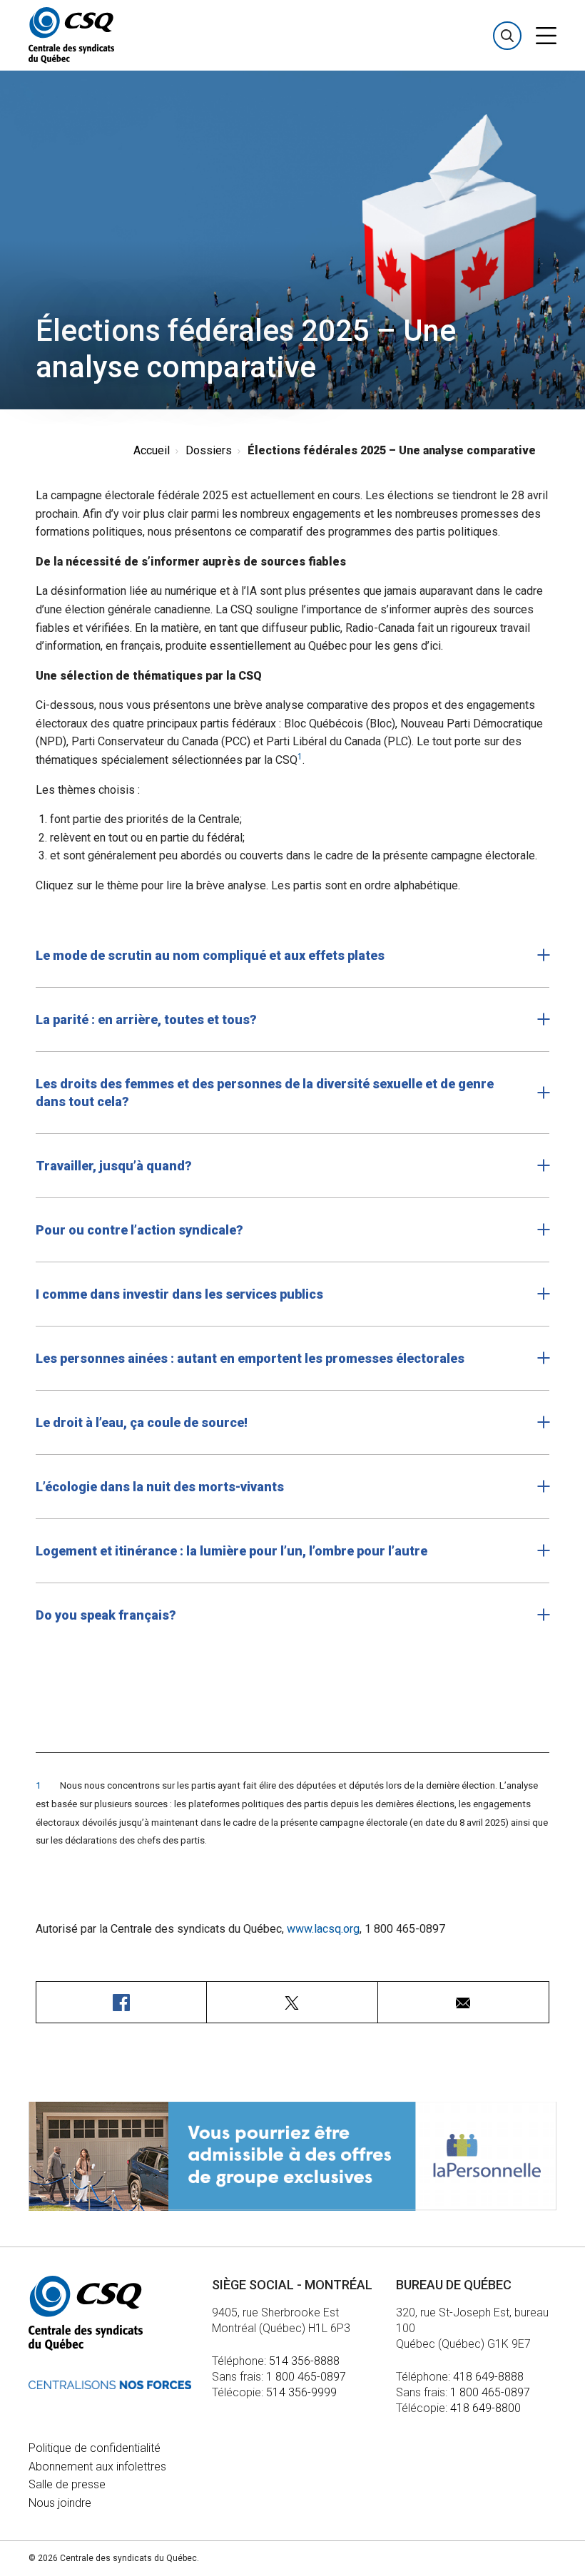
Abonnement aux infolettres (97, 2467)
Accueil (152, 450)
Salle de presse (67, 2484)
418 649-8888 (488, 2377)
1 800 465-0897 (306, 2377)
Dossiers (209, 450)
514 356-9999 (301, 2392)
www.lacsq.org (323, 1929)
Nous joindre (60, 2503)
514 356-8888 (304, 2361)
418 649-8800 (485, 2408)
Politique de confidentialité (95, 2448)
